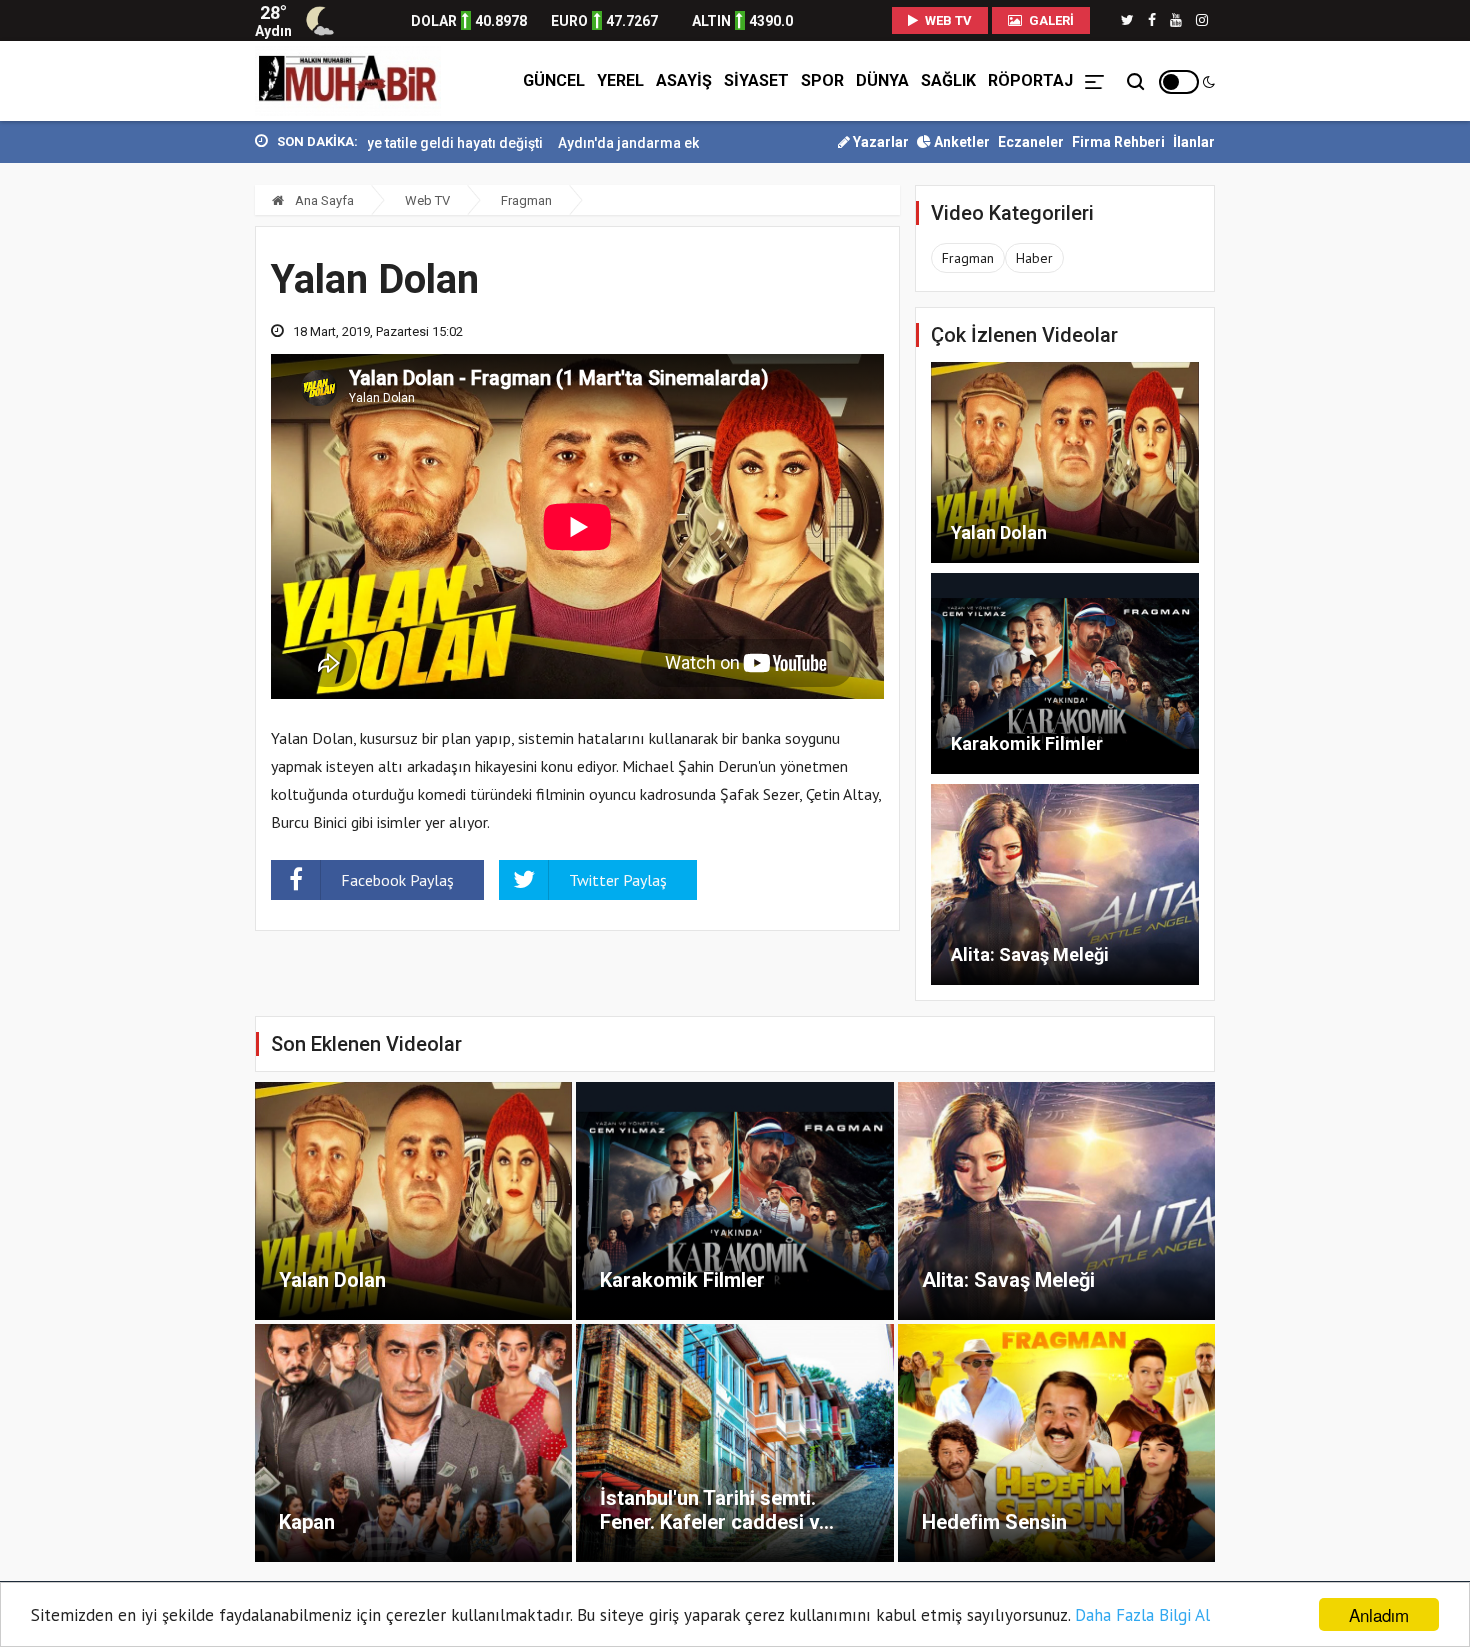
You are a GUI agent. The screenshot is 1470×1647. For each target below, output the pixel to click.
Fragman (526, 200)
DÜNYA (882, 80)
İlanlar (1194, 142)
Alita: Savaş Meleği (1030, 954)
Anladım (1379, 1614)
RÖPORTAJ (1030, 80)
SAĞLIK (948, 80)
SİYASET (756, 80)
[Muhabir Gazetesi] (348, 81)
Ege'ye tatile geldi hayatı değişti (378, 143)
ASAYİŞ (684, 80)
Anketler (960, 142)
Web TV (427, 200)
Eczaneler (1031, 142)
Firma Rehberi (1118, 142)
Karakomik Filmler (1027, 743)
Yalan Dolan (999, 532)
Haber (1034, 258)
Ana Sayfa (323, 200)
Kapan (307, 1522)
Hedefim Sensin (994, 1522)
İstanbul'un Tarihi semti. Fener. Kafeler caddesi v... (717, 1510)
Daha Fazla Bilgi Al (1142, 1615)
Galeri (1050, 20)
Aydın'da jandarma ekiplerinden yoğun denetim (649, 143)
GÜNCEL (554, 80)
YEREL (620, 80)
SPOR (822, 80)
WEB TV (947, 20)
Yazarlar (879, 142)
